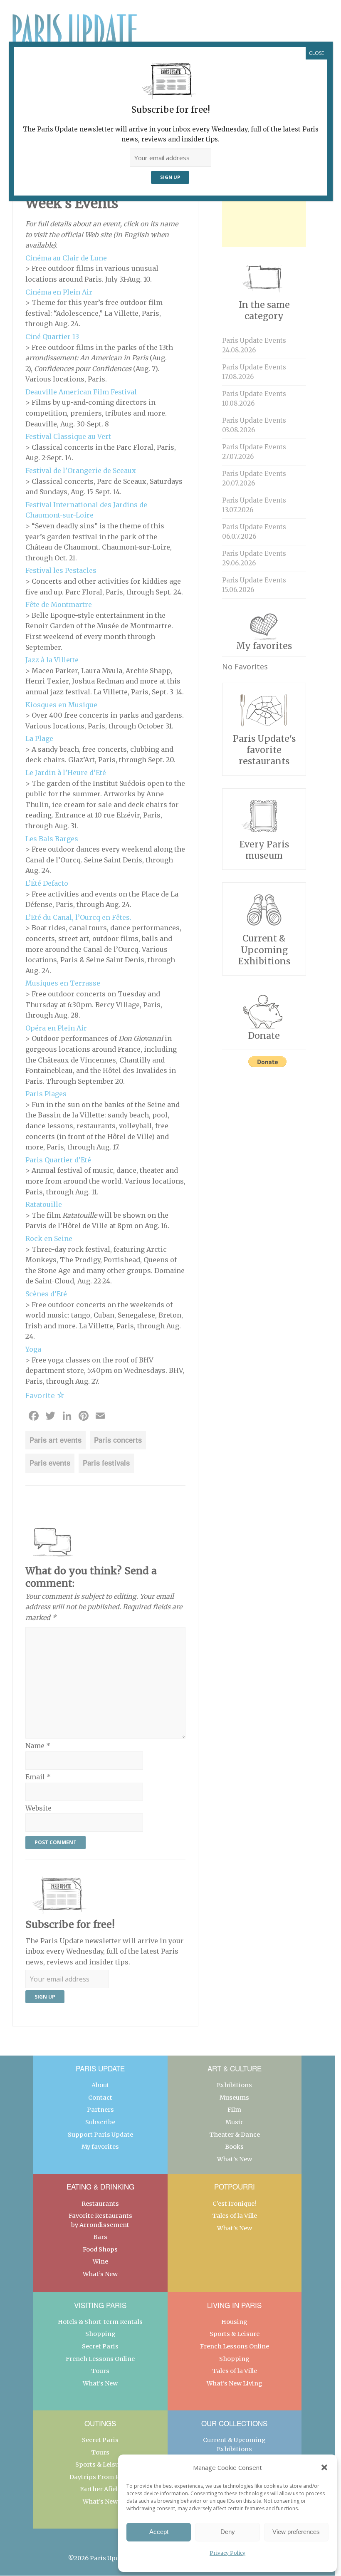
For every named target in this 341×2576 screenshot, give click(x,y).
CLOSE (316, 53)
